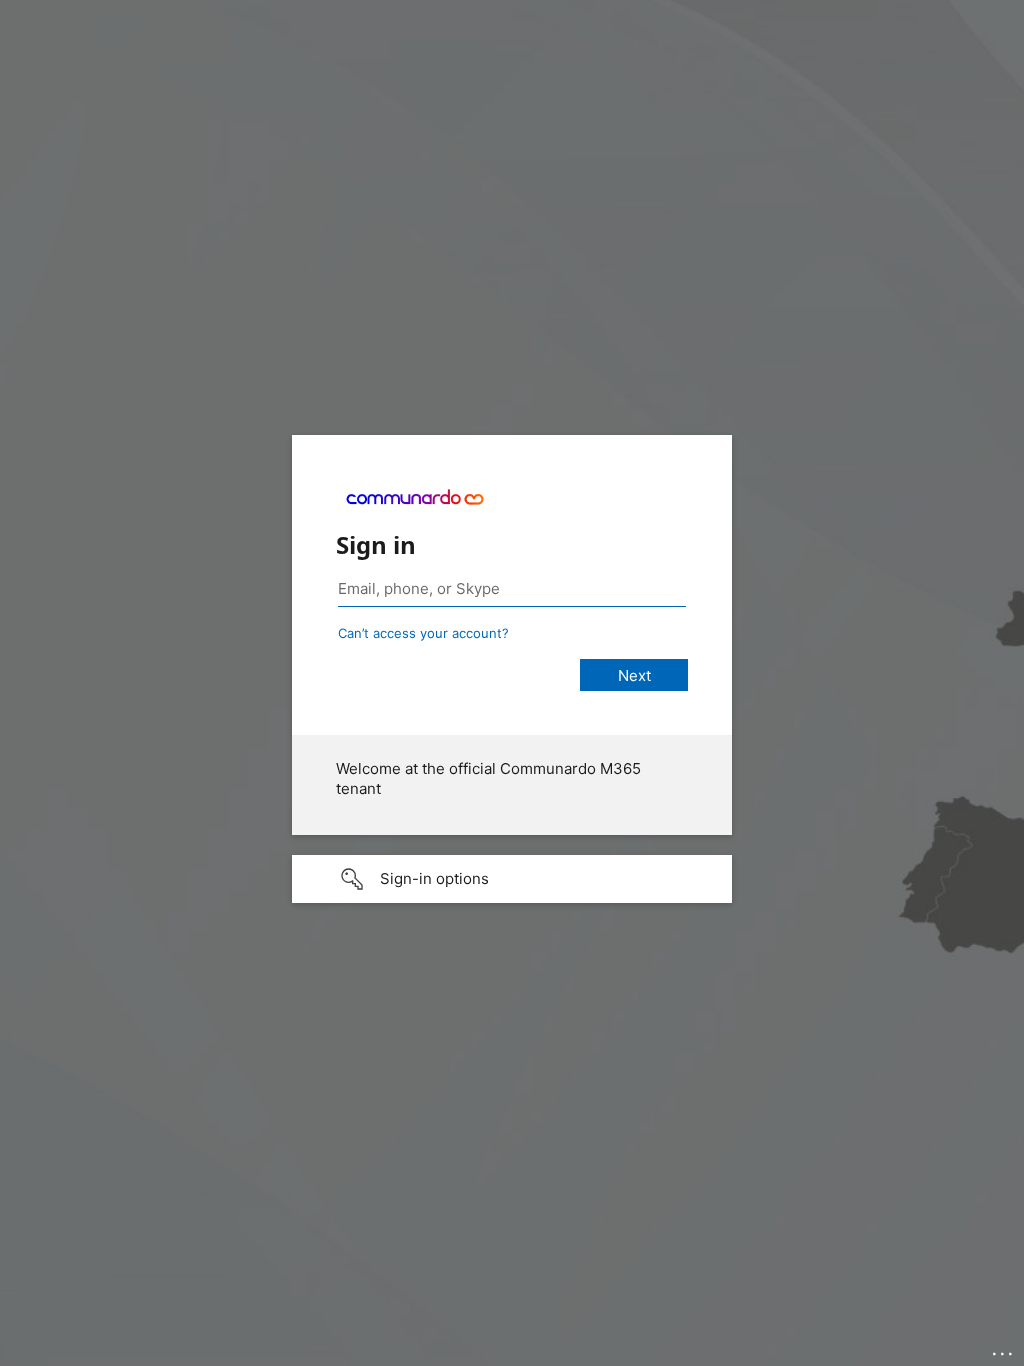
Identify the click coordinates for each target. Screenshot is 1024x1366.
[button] (512, 879)
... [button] (1004, 1349)
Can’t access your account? (423, 633)
